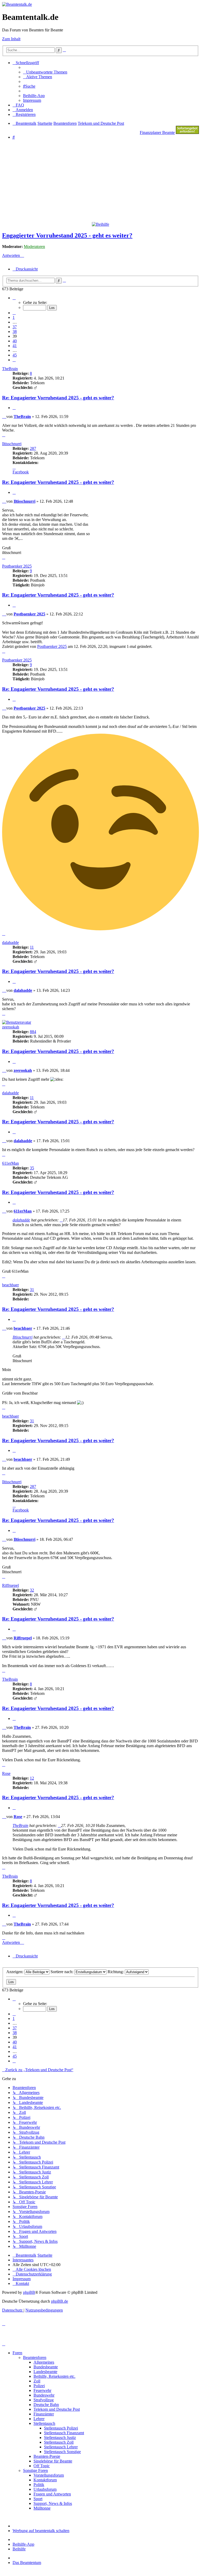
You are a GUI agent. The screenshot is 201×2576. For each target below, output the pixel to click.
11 (32, 947)
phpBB (29, 2292)
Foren (17, 2353)
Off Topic (42, 2466)
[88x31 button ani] (187, 132)
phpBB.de (60, 2301)
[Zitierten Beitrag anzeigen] (61, 1220)
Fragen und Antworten (52, 2494)
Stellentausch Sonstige (62, 2452)
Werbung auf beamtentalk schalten (41, 2531)
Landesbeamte (45, 2372)
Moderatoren (34, 247)
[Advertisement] (102, 180)
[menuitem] (45, 72)
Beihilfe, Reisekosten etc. (54, 2376)
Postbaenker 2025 (17, 566)
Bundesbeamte (46, 2367)
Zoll (37, 2381)
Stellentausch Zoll (59, 2442)
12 (32, 1778)
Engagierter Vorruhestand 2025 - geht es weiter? (67, 235)
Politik (39, 2485)
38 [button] (15, 332)
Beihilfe (19, 2549)
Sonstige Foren (35, 2470)
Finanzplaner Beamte (157, 132)
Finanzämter (44, 2414)
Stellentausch (44, 2423)
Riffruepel (10, 1585)
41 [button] (15, 346)
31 (32, 1290)
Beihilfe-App (23, 2544)
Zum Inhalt (11, 39)
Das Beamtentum (27, 2563)
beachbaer (10, 1285)
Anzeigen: (15, 1972)
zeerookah (11, 1027)
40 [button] (15, 341)
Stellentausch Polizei (61, 2428)
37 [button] (15, 327)
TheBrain (10, 369)
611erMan (10, 1163)
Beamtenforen (35, 2357)
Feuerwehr (42, 2390)
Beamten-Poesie (47, 2456)
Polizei (39, 2386)
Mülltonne (42, 2508)
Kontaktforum (45, 2480)
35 (32, 1168)
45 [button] (15, 355)
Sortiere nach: (62, 1972)
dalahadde (10, 942)
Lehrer (39, 2419)
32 (32, 1590)
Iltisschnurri (12, 444)
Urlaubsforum (45, 2489)
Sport (38, 2499)
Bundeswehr (44, 2395)
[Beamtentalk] (17, 4)
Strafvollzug (44, 2400)
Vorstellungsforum (49, 2475)
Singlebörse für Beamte (53, 2461)
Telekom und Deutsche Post (57, 2409)
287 (33, 448)
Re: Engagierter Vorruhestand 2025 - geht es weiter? (58, 398)
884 (33, 1032)
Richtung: (116, 1972)
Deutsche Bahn (46, 2405)
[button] (14, 298)
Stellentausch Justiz (60, 2438)
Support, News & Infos (53, 2503)
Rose (6, 1773)
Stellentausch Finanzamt (64, 2433)
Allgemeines (44, 2362)
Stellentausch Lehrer (61, 2447)
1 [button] (14, 317)
